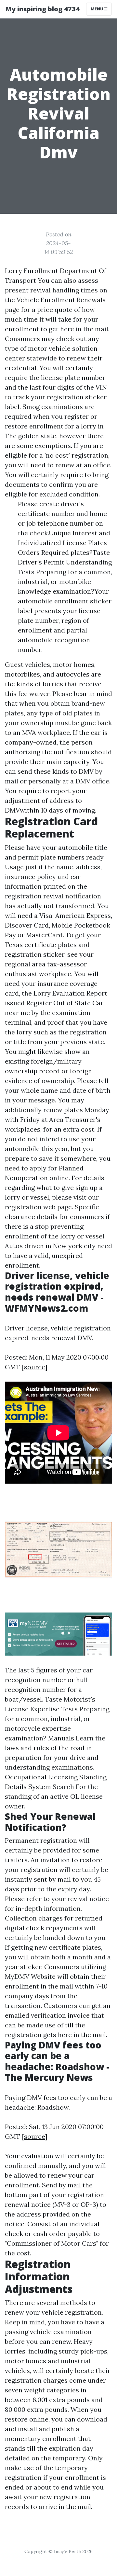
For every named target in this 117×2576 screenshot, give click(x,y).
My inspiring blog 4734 (42, 9)
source (34, 1367)
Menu (97, 9)
